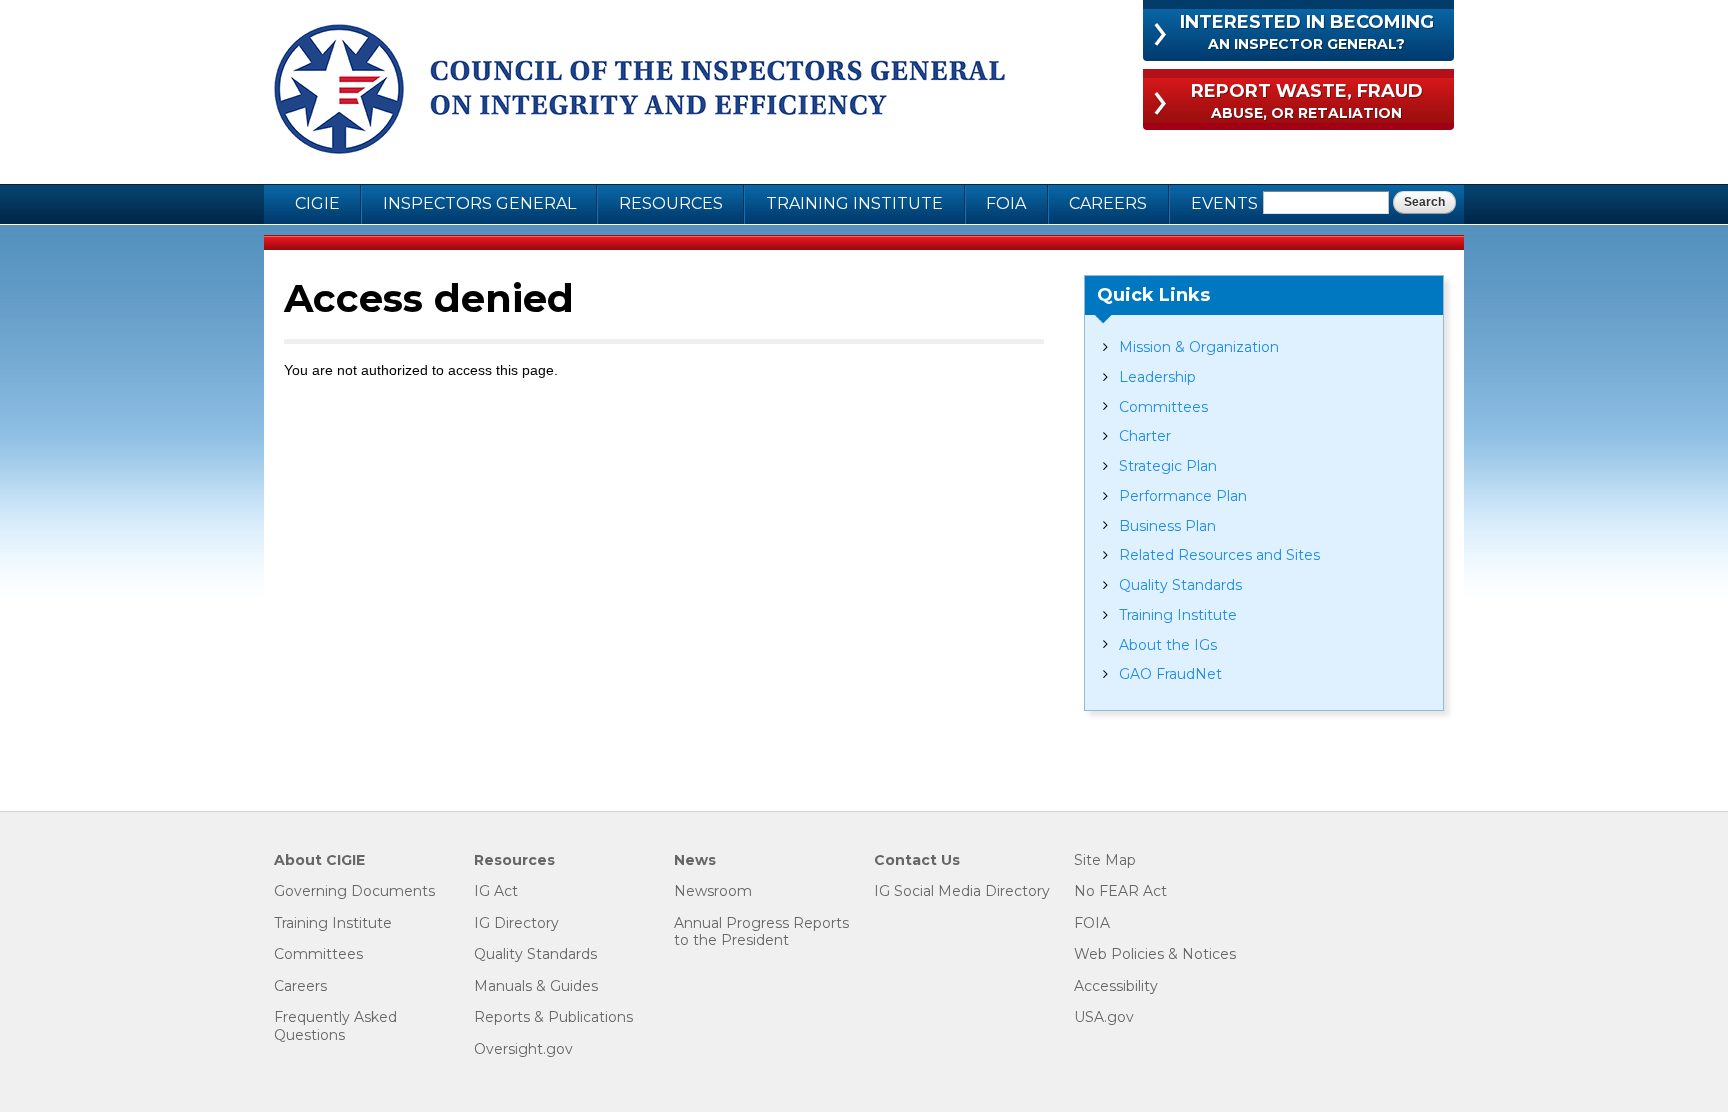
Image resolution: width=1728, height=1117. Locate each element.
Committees (1163, 407)
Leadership (1157, 377)
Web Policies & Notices (1155, 954)
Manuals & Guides (536, 986)
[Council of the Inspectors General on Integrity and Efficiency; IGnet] (639, 92)
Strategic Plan (1168, 466)
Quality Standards (1180, 585)
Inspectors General (479, 203)
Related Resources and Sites (1219, 555)
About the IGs (1168, 645)
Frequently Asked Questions (335, 1026)
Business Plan (1167, 526)
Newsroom (713, 891)
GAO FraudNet (1170, 674)
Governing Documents (354, 891)
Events (1224, 203)
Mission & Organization (1199, 347)
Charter (1145, 436)
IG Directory (516, 923)
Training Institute (854, 203)
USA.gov (1104, 1017)
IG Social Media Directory (962, 891)
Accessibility (1116, 986)
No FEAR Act (1120, 891)
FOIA (1006, 203)
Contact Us (917, 860)
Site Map (1105, 860)
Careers (1108, 203)
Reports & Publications (553, 1017)
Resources (671, 203)
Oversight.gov (523, 1049)
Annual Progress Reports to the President (761, 932)
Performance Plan (1183, 496)
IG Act (496, 891)
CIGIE (317, 203)
